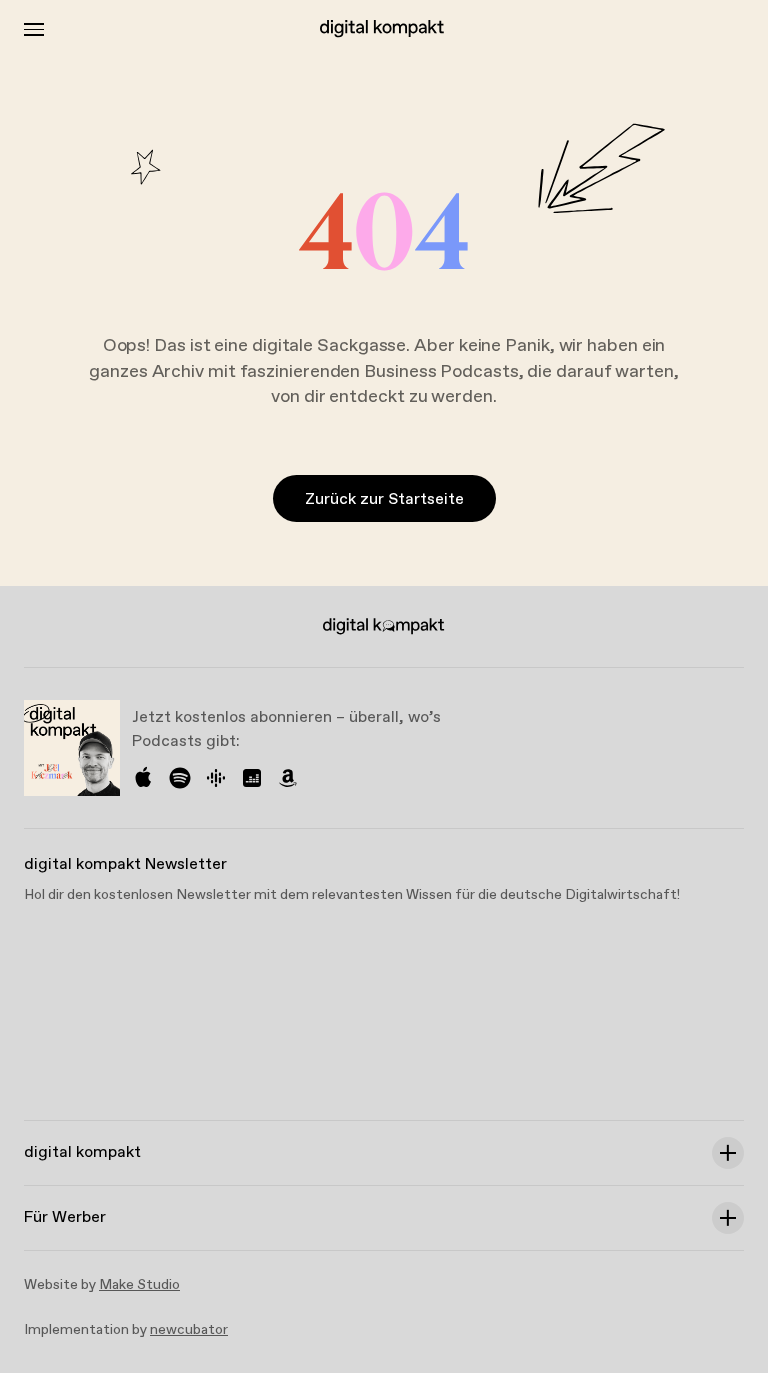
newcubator (189, 1330)
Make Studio (139, 1285)
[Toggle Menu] (34, 29)
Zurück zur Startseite (384, 499)
